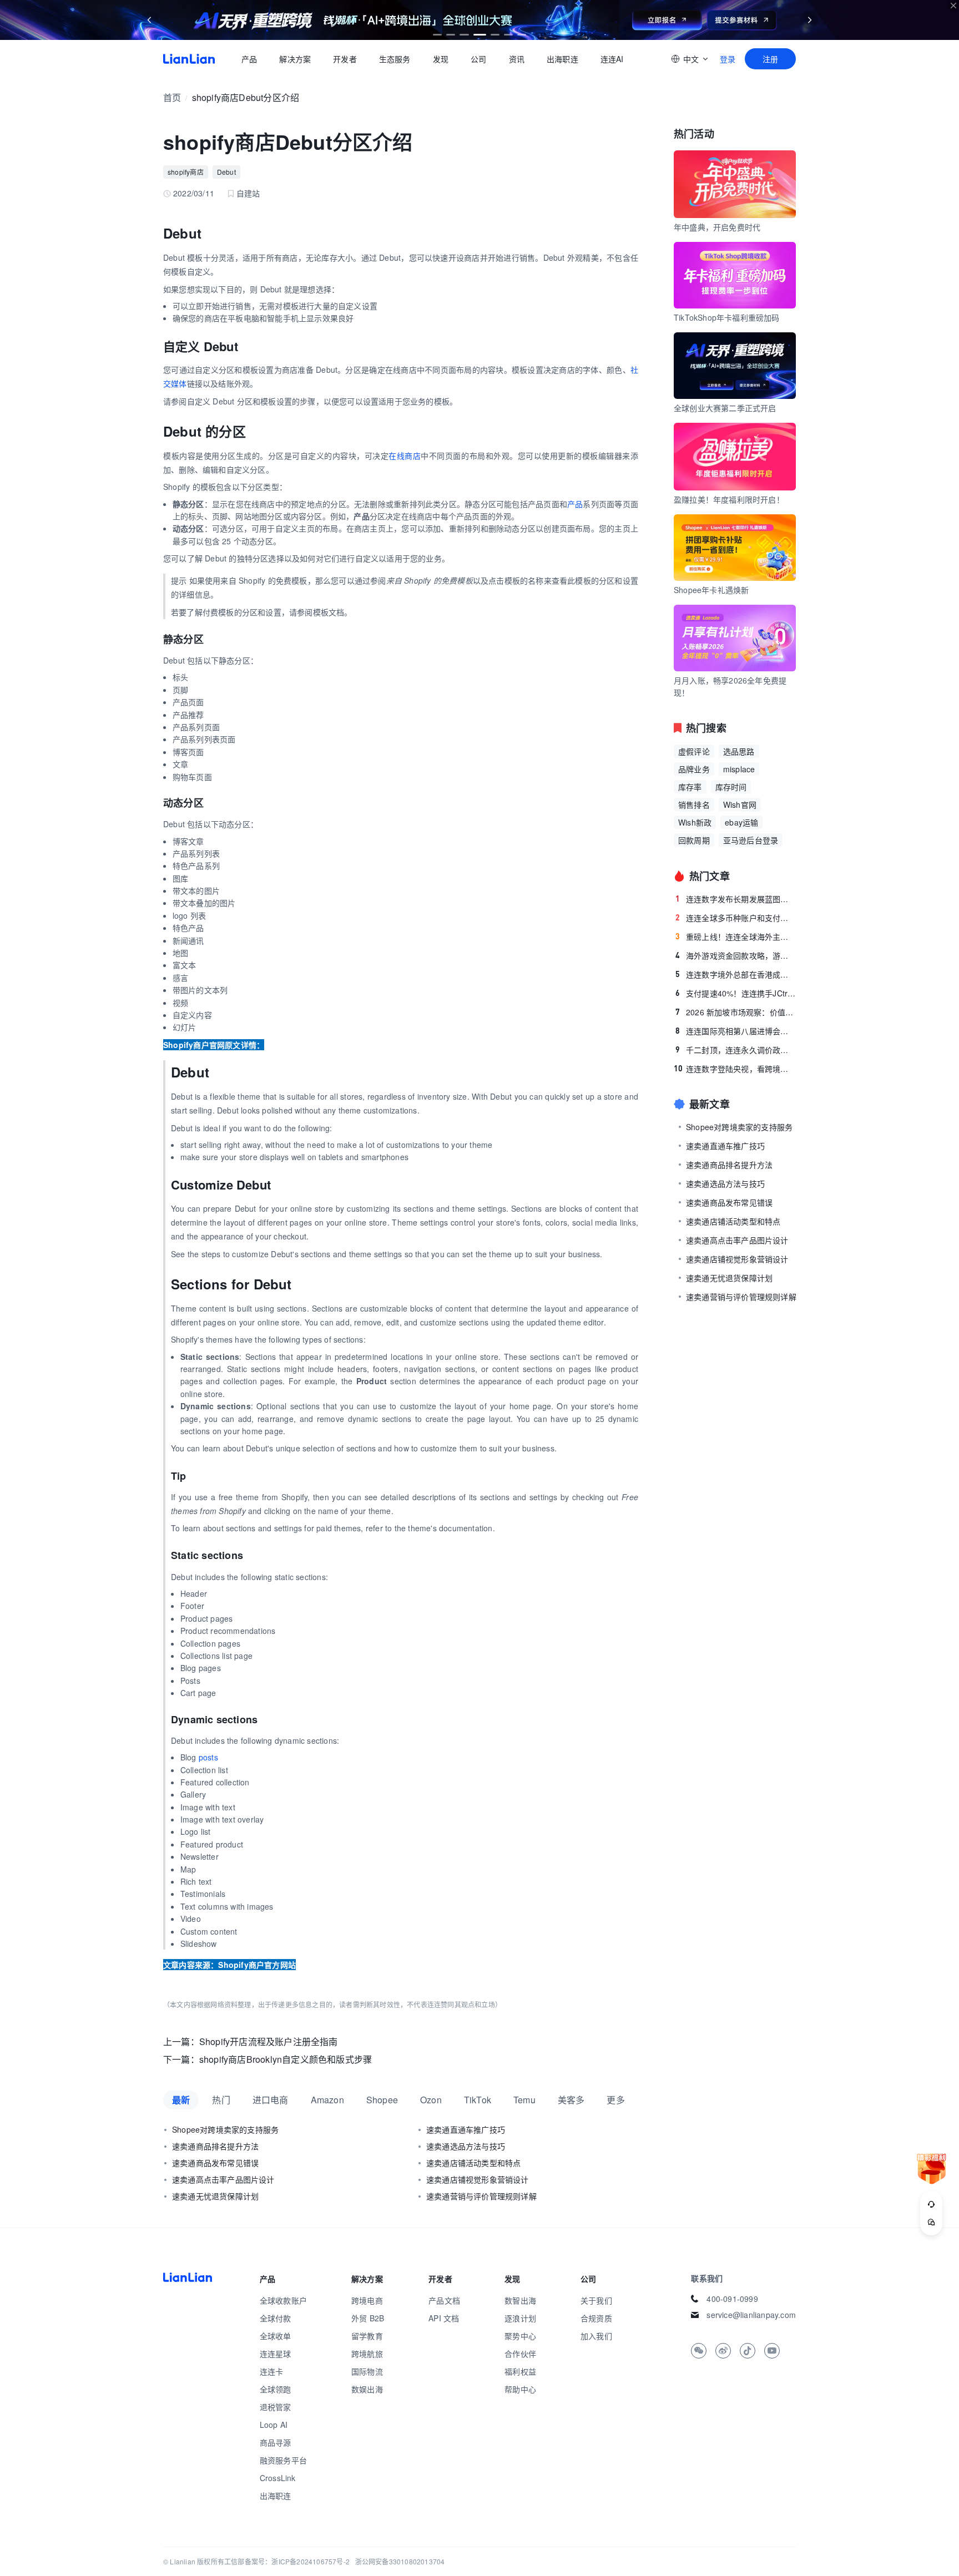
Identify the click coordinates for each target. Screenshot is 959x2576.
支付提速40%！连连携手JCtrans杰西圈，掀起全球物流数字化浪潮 (736, 993)
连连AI (612, 59)
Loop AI (274, 2425)
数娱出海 (367, 2389)
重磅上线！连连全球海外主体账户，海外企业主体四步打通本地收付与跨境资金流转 (736, 937)
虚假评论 (694, 751)
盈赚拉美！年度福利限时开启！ (729, 499)
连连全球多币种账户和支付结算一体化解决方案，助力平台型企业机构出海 (736, 918)
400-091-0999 (732, 2299)
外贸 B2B (368, 2318)
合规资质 (596, 2318)
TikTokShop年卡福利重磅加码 (727, 317)
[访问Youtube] (772, 2351)
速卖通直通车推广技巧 (466, 2129)
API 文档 (444, 2318)
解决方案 (295, 59)
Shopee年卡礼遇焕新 (711, 590)
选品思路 (739, 751)
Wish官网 (740, 804)
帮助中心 (520, 2389)
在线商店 (405, 456)
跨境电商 (367, 2300)
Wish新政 (695, 822)
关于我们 (596, 2300)
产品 (249, 59)
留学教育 (367, 2336)
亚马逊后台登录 (751, 840)
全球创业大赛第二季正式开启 (725, 408)
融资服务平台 (283, 2460)
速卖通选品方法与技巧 (466, 2146)
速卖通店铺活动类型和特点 (473, 2163)
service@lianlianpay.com (751, 2315)
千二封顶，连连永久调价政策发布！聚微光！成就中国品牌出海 (736, 1050)
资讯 (517, 59)
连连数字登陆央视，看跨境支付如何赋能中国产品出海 (735, 1069)
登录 (728, 59)
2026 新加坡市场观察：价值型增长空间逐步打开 (736, 1012)
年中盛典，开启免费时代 (717, 227)
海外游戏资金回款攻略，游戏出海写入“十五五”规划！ (736, 955)
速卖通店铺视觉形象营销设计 (478, 2179)
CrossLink (278, 2478)
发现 (441, 59)
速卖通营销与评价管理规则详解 (481, 2196)
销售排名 (694, 804)
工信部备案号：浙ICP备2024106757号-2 (287, 2561)
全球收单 (276, 2336)
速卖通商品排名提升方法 (215, 2146)
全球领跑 (276, 2389)
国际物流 (367, 2371)
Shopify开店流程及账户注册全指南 (269, 2041)
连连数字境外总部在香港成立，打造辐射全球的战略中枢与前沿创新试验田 (736, 974)
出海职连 (562, 59)
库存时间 (731, 787)
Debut (226, 172)
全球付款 (276, 2318)
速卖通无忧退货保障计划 (215, 2196)
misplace (739, 769)
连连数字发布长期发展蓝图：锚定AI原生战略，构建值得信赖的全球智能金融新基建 (736, 899)
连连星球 (276, 2354)
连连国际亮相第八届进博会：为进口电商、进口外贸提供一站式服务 (736, 1031)
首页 (189, 59)
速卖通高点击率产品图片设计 (223, 2179)
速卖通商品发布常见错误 (215, 2163)
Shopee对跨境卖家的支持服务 (225, 2129)
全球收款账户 (283, 2300)
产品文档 (444, 2300)
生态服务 (395, 59)
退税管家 (276, 2407)
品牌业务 (694, 769)
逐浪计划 (520, 2318)
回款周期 (694, 840)
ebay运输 (741, 822)
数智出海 (520, 2300)
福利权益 (520, 2371)
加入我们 (596, 2336)
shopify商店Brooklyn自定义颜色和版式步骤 (286, 2059)
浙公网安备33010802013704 (400, 2561)
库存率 (690, 787)
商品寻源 (276, 2442)
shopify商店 (186, 172)
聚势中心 (520, 2336)
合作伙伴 (520, 2354)
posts (208, 1757)
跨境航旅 (367, 2354)
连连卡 (272, 2371)
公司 (478, 59)
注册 (770, 59)
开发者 (345, 59)
